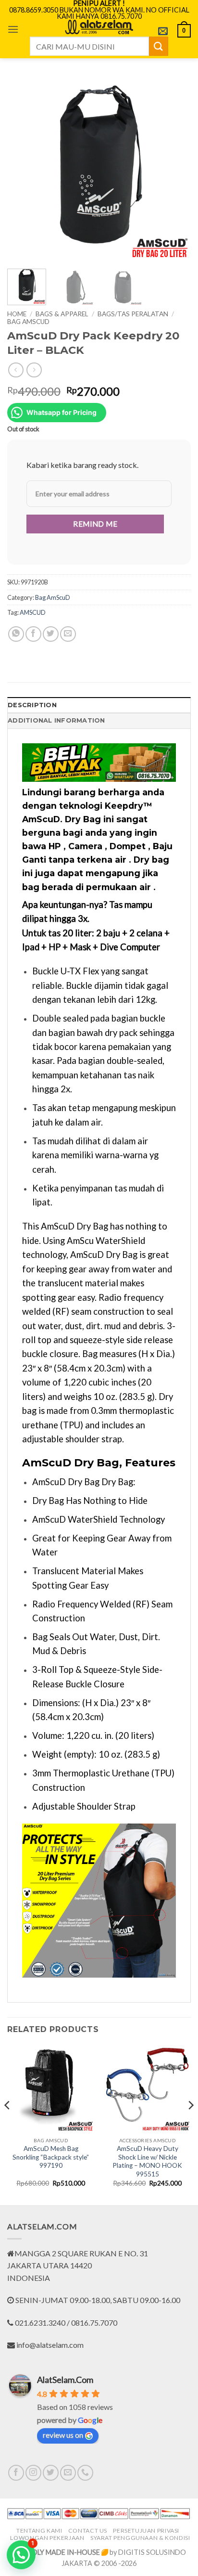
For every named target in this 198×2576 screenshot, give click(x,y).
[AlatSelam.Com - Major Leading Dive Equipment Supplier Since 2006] (99, 27)
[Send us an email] (68, 2473)
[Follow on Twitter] (51, 2473)
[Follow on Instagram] (33, 2473)
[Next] (175, 169)
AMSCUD (33, 612)
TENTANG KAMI (39, 2531)
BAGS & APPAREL (62, 314)
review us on (63, 2435)
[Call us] (85, 2473)
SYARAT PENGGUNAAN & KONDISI (140, 2538)
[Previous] (23, 169)
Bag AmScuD (28, 322)
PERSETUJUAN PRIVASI (146, 2531)
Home (17, 314)
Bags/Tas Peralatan (133, 314)
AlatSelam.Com (65, 2380)
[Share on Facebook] (33, 634)
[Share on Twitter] (51, 634)
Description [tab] (32, 705)
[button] (13, 29)
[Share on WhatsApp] (16, 634)
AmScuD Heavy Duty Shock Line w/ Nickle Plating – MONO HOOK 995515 (147, 2161)
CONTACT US (88, 2531)
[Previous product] (34, 370)
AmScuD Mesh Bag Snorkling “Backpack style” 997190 (51, 2157)
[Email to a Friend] (68, 634)
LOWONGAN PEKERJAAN (47, 2538)
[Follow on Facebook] (16, 2473)
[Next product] (16, 370)
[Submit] (159, 46)
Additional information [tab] (56, 720)
